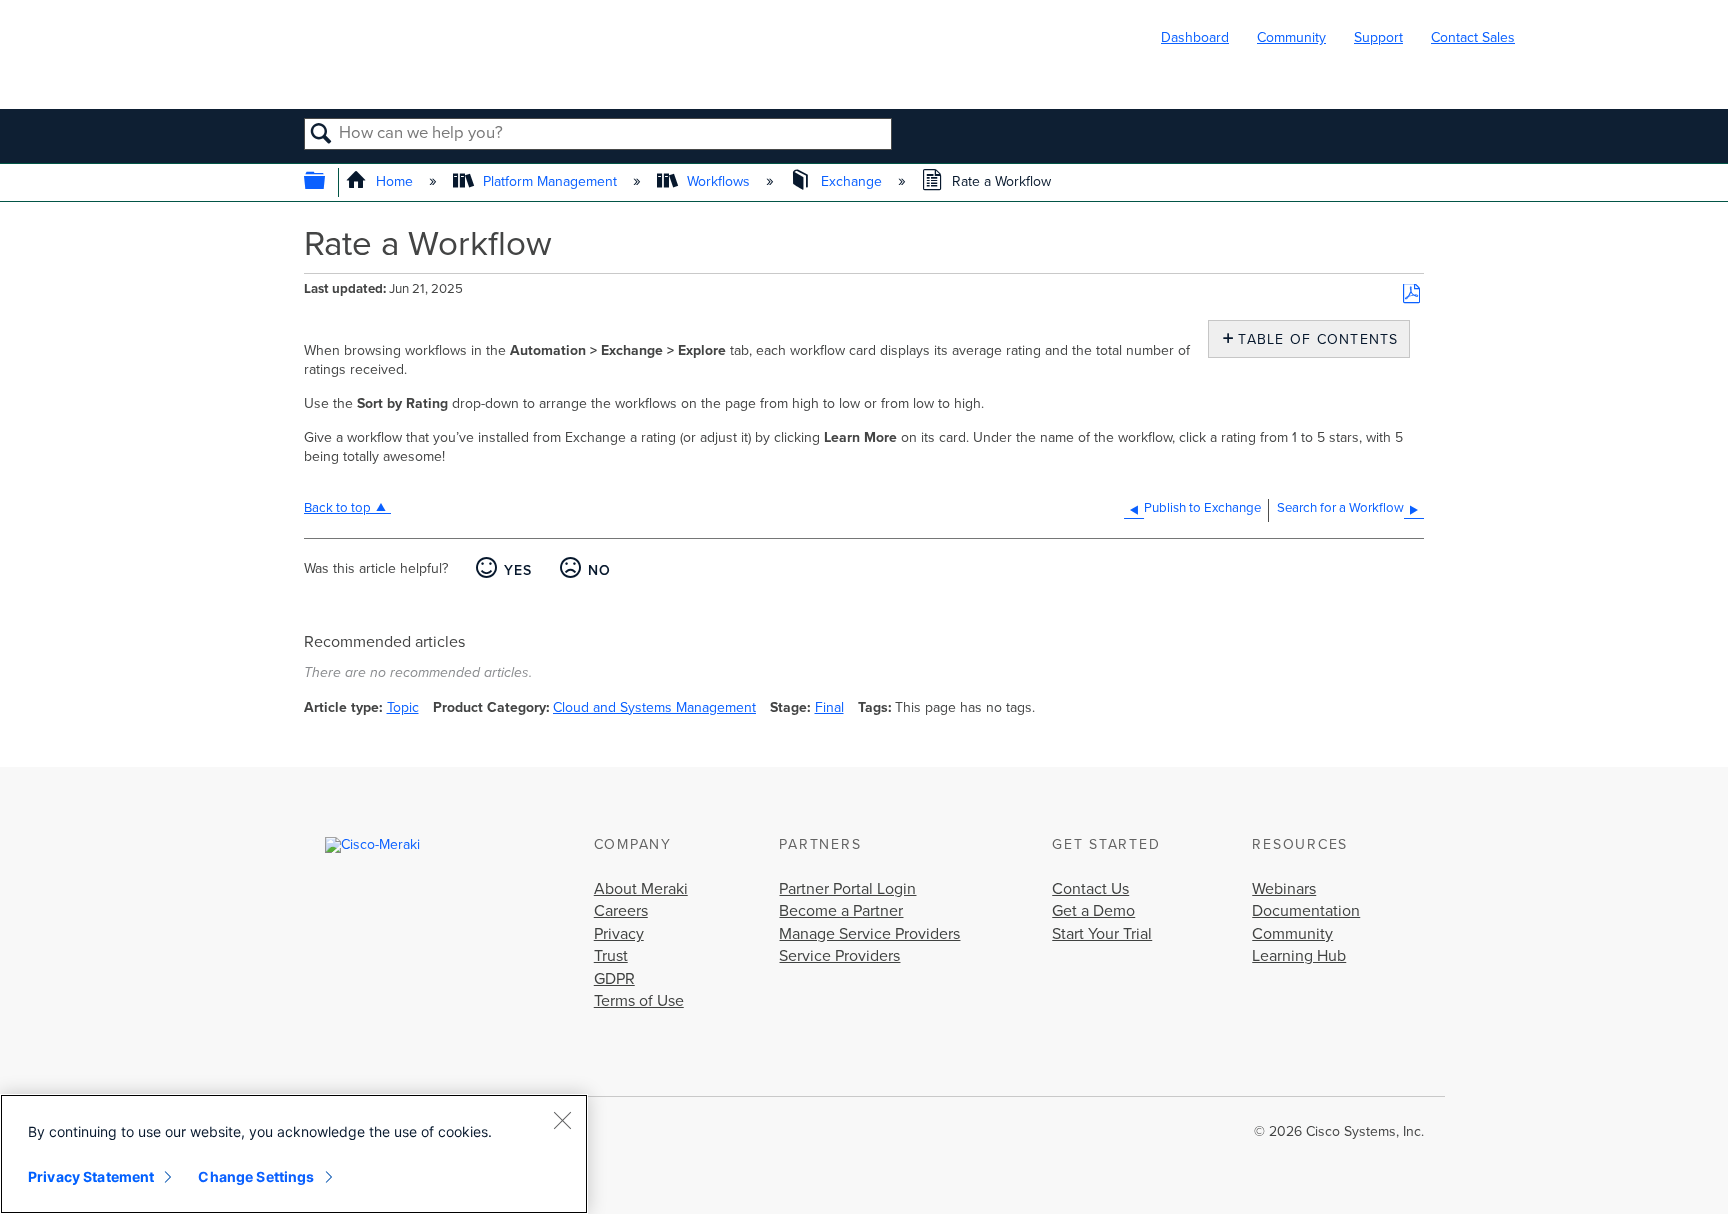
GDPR (614, 979)
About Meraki (641, 889)
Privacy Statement (91, 1176)
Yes (518, 570)
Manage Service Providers (869, 934)
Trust (611, 956)
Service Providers (839, 956)
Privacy (619, 934)
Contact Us (1090, 889)
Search (321, 135)
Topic (403, 707)
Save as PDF (1411, 294)
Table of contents (1313, 339)
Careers (621, 911)
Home (394, 181)
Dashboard (1195, 37)
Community (1291, 37)
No (599, 570)
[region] (294, 1154)
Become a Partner (841, 911)
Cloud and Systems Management (654, 707)
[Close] (562, 1120)
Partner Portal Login (847, 889)
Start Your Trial (1102, 934)
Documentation (1306, 911)
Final (829, 707)
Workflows (718, 181)
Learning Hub (1299, 956)
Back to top (337, 508)
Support (1378, 37)
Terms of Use (639, 1001)
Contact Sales (1473, 37)
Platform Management (550, 181)
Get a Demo (1093, 911)
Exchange (851, 181)
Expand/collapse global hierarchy (327, 182)
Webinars (1284, 889)
